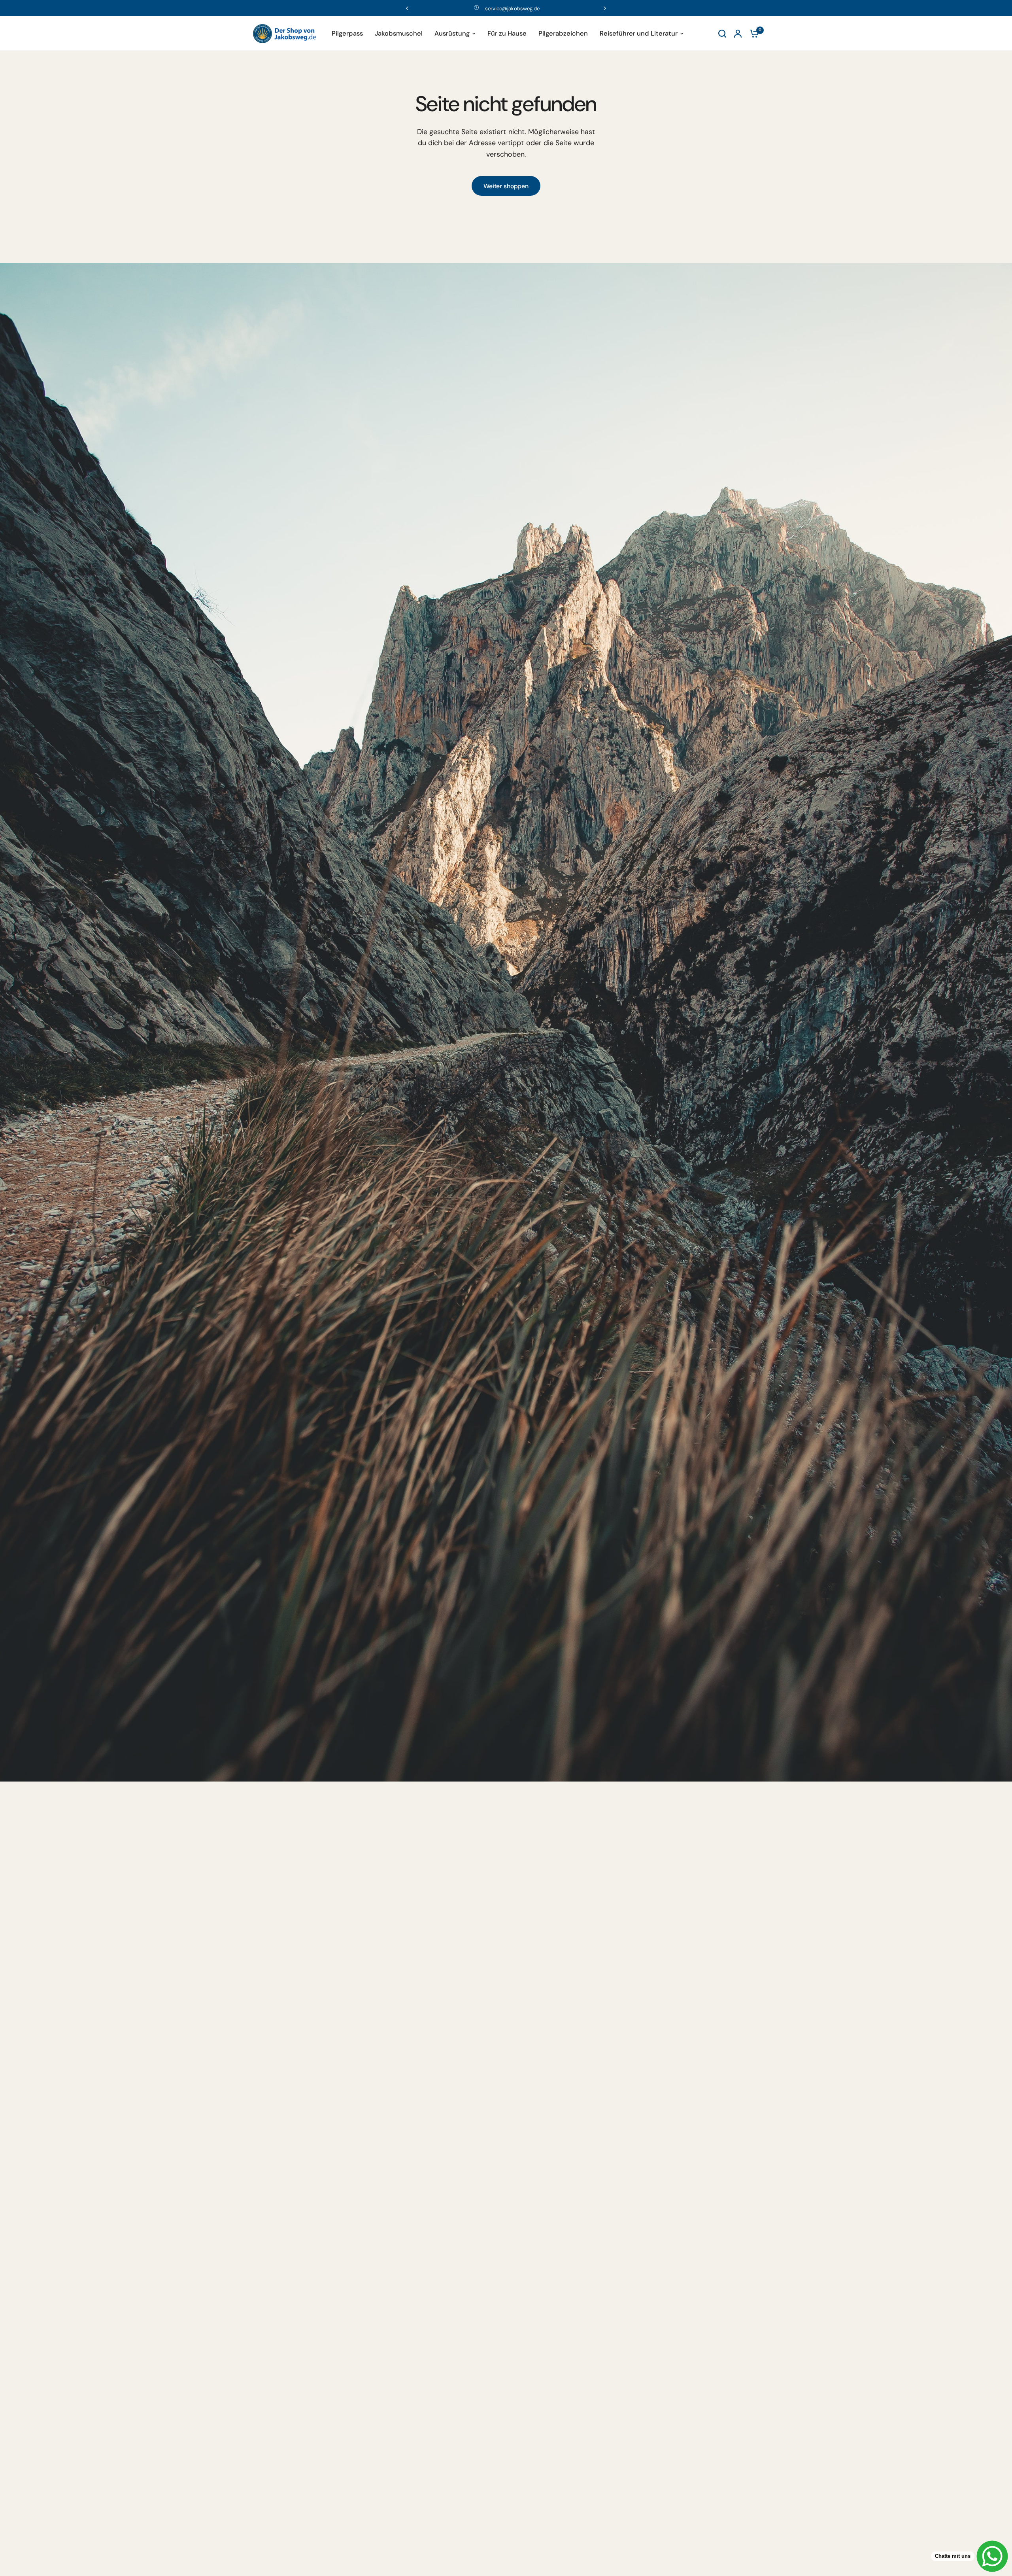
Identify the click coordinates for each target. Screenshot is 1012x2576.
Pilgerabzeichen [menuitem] (563, 33)
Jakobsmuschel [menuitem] (399, 33)
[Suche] (722, 34)
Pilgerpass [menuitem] (347, 33)
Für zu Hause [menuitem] (507, 33)
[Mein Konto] (738, 34)
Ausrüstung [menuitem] (452, 33)
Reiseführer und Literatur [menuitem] (639, 33)
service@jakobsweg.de (512, 9)
